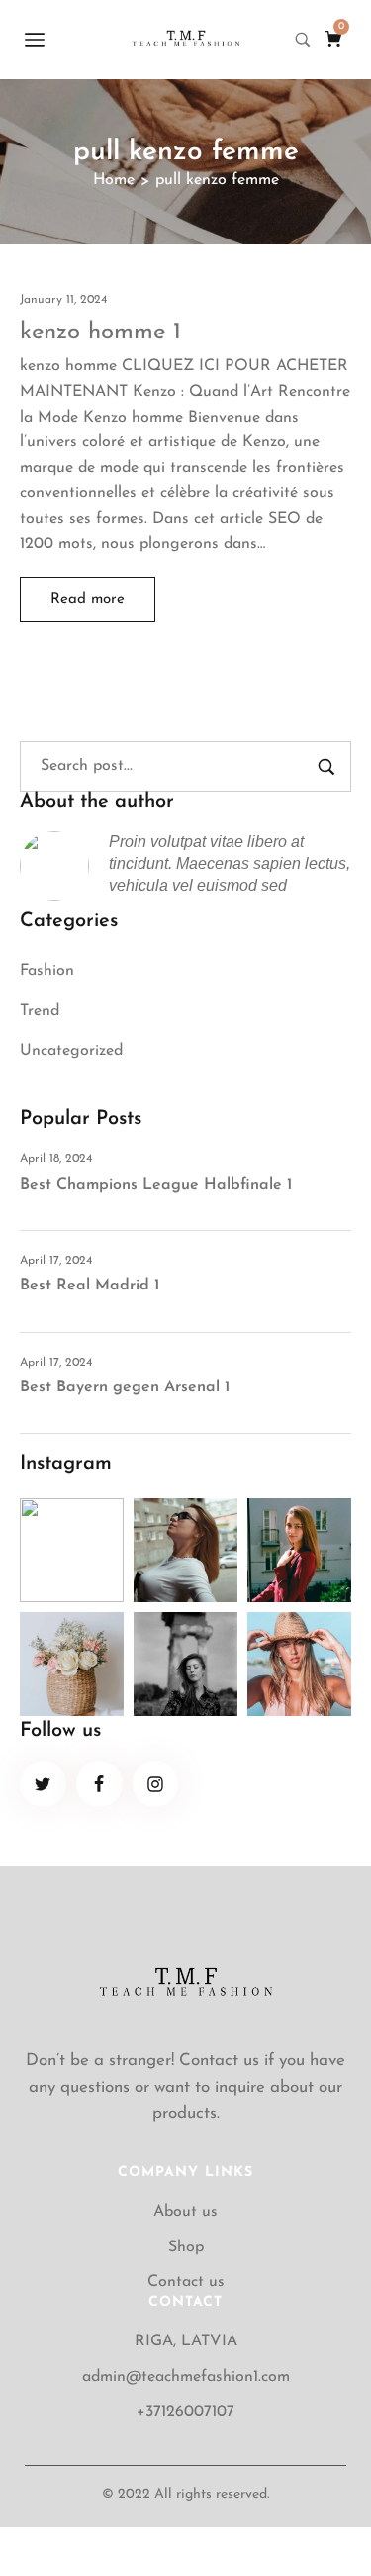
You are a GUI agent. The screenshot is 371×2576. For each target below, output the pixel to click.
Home (114, 180)
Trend (40, 1011)
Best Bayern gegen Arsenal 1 (125, 1387)
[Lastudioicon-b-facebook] (99, 1784)
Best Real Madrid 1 (90, 1286)
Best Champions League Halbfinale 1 (156, 1185)
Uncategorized (71, 1051)
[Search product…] (303, 40)
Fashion (47, 971)
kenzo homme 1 (100, 333)
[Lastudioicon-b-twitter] (43, 1784)
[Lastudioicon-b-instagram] (156, 1784)
